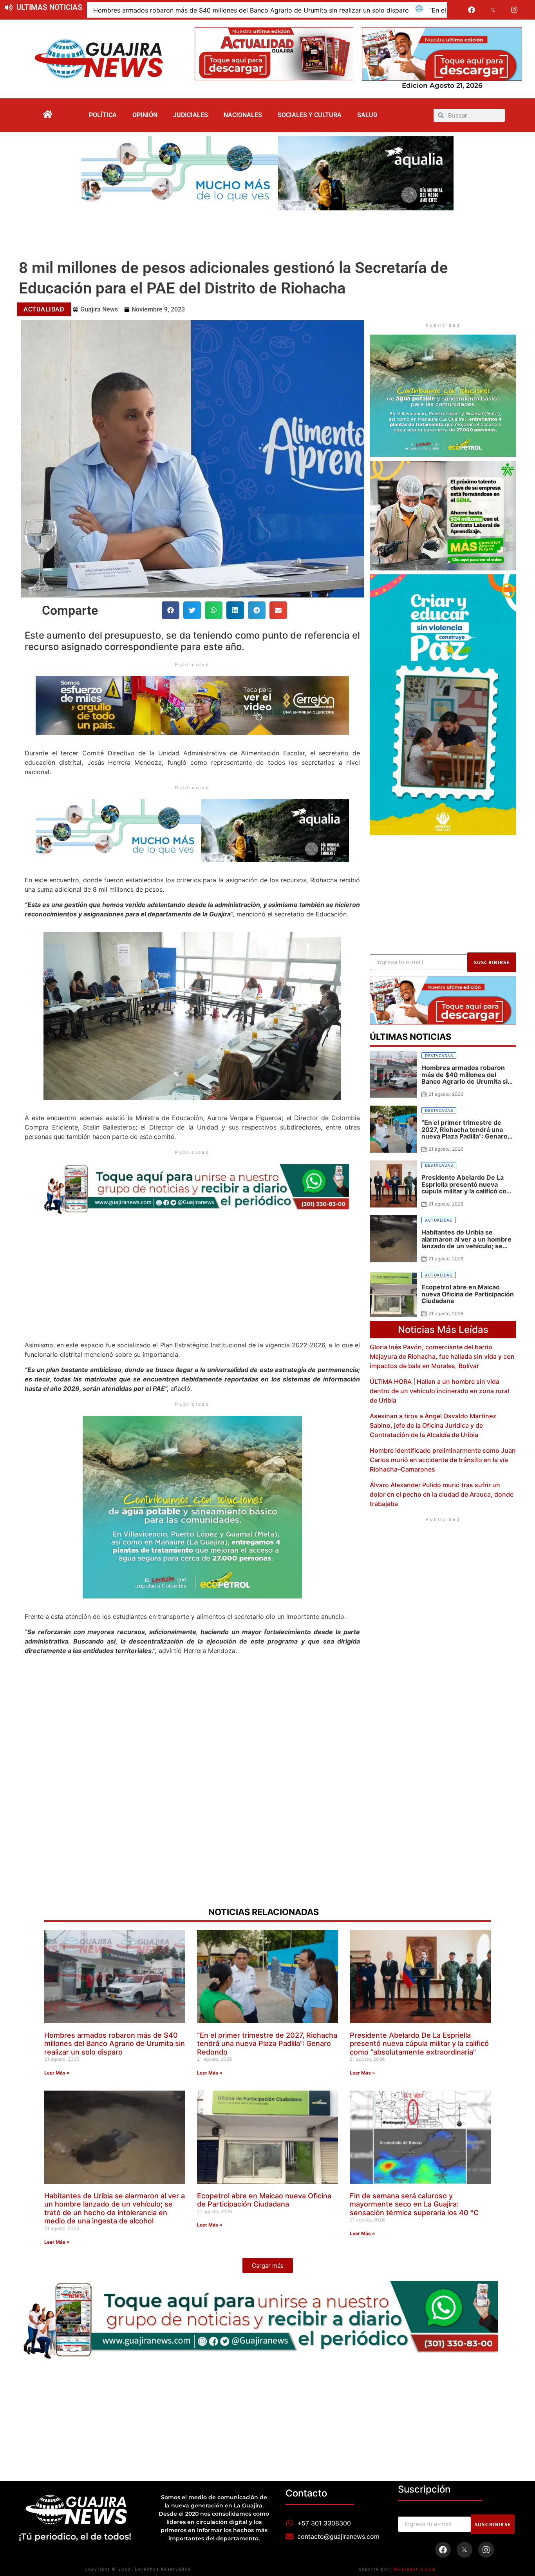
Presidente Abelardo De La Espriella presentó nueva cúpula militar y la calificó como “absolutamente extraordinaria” (419, 2044)
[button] (171, 610)
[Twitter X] (493, 10)
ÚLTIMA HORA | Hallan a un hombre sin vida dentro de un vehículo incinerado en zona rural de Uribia (439, 1391)
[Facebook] (472, 10)
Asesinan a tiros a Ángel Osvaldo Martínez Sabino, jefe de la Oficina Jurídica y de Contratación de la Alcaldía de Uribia (433, 1425)
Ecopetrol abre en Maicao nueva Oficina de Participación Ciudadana (264, 2200)
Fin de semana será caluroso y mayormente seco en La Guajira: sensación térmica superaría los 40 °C (414, 2204)
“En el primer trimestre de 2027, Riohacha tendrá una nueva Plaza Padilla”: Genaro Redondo (267, 2044)
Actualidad (44, 309)
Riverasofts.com (415, 2569)
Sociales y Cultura (310, 115)
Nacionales (243, 115)
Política (103, 115)
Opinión (145, 115)
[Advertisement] (267, 232)
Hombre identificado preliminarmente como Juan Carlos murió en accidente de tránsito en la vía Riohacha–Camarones (443, 1460)
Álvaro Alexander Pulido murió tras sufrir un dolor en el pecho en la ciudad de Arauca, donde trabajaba (442, 1494)
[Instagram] (514, 10)
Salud (367, 115)
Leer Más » (57, 2073)
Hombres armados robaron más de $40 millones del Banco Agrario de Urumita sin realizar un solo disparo (251, 10)
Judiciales (191, 115)
